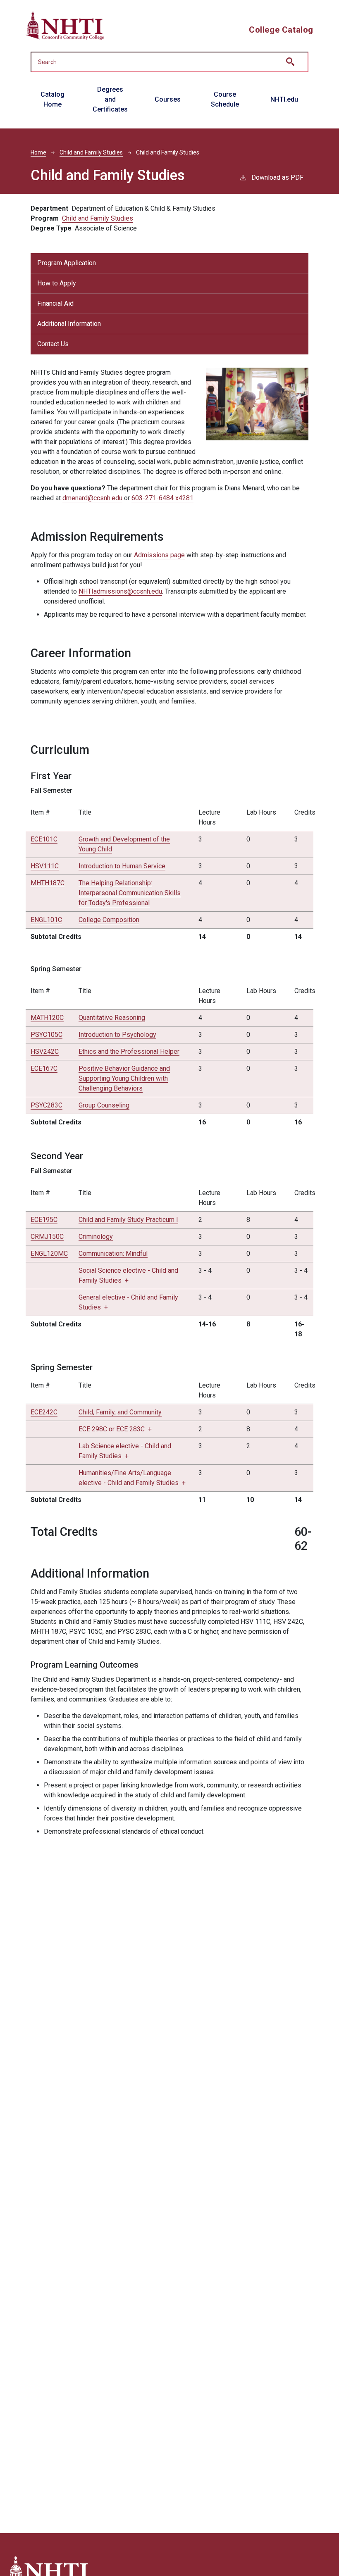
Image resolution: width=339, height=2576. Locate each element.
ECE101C (44, 839)
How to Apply (57, 283)
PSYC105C (47, 1035)
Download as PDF (277, 177)
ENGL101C (46, 920)
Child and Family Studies (91, 152)
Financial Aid (55, 303)
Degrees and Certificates (110, 99)
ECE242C (44, 1412)
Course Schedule (225, 99)
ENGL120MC (49, 1254)
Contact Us (53, 344)
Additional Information (69, 324)
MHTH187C (48, 883)
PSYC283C (47, 1105)
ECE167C (44, 1068)
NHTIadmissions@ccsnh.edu (120, 591)
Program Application (67, 263)
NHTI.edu (284, 99)
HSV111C (45, 866)
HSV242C (45, 1052)
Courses (168, 99)
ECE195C (44, 1220)
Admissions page (159, 555)
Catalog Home (53, 99)
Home (38, 152)
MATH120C (47, 1018)
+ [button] (115, 1429)
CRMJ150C (47, 1237)
